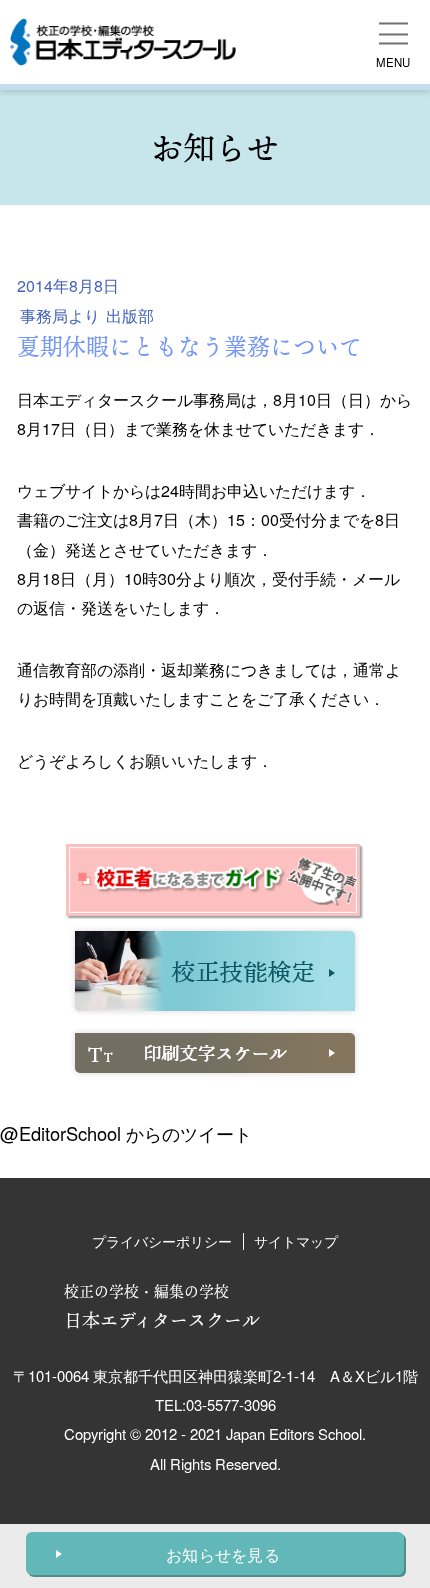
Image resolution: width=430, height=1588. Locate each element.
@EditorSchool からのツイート (126, 1133)
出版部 (130, 315)
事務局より (60, 315)
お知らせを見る (223, 1554)
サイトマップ (296, 1241)
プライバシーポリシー (162, 1241)
